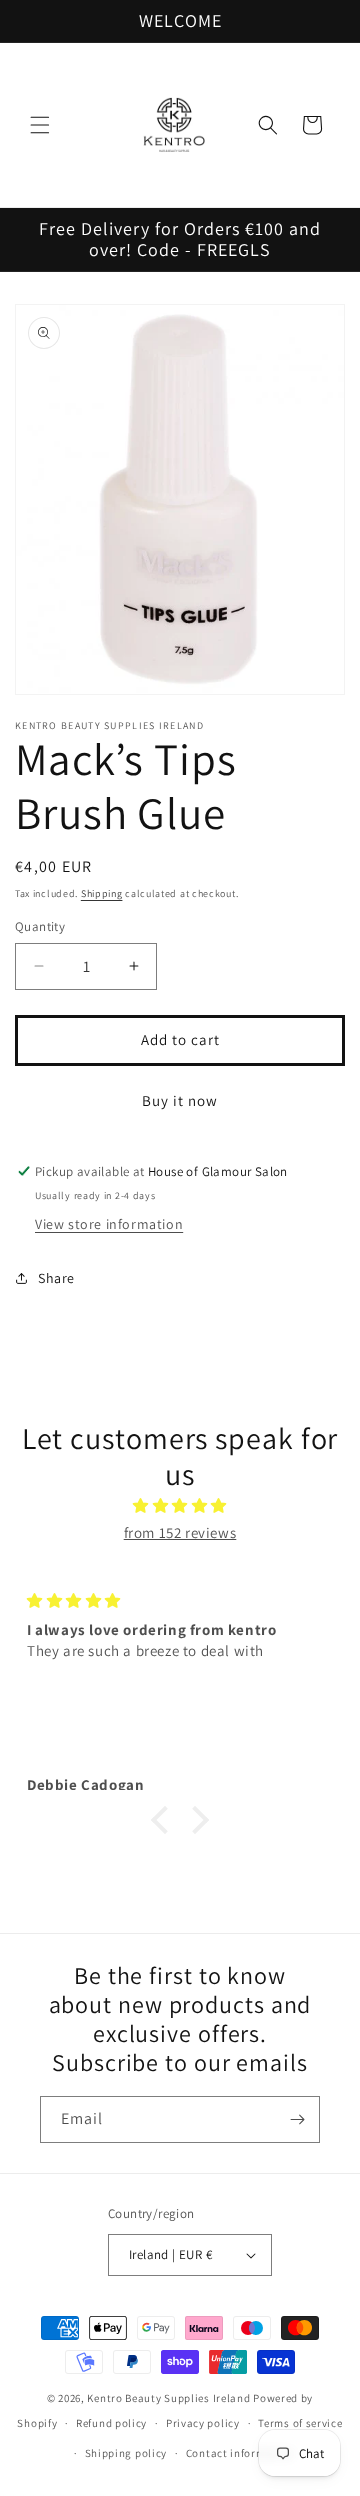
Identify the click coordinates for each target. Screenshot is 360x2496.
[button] (40, 125)
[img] (180, 1505)
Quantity (40, 926)
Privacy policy (203, 2423)
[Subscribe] (297, 2119)
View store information (109, 1224)
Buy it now (180, 1100)
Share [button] (56, 1278)
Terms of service (300, 2423)
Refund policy (111, 2423)
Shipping (102, 893)
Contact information (240, 2453)
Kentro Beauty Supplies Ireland (168, 2398)
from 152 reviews (180, 1532)
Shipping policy (126, 2453)
